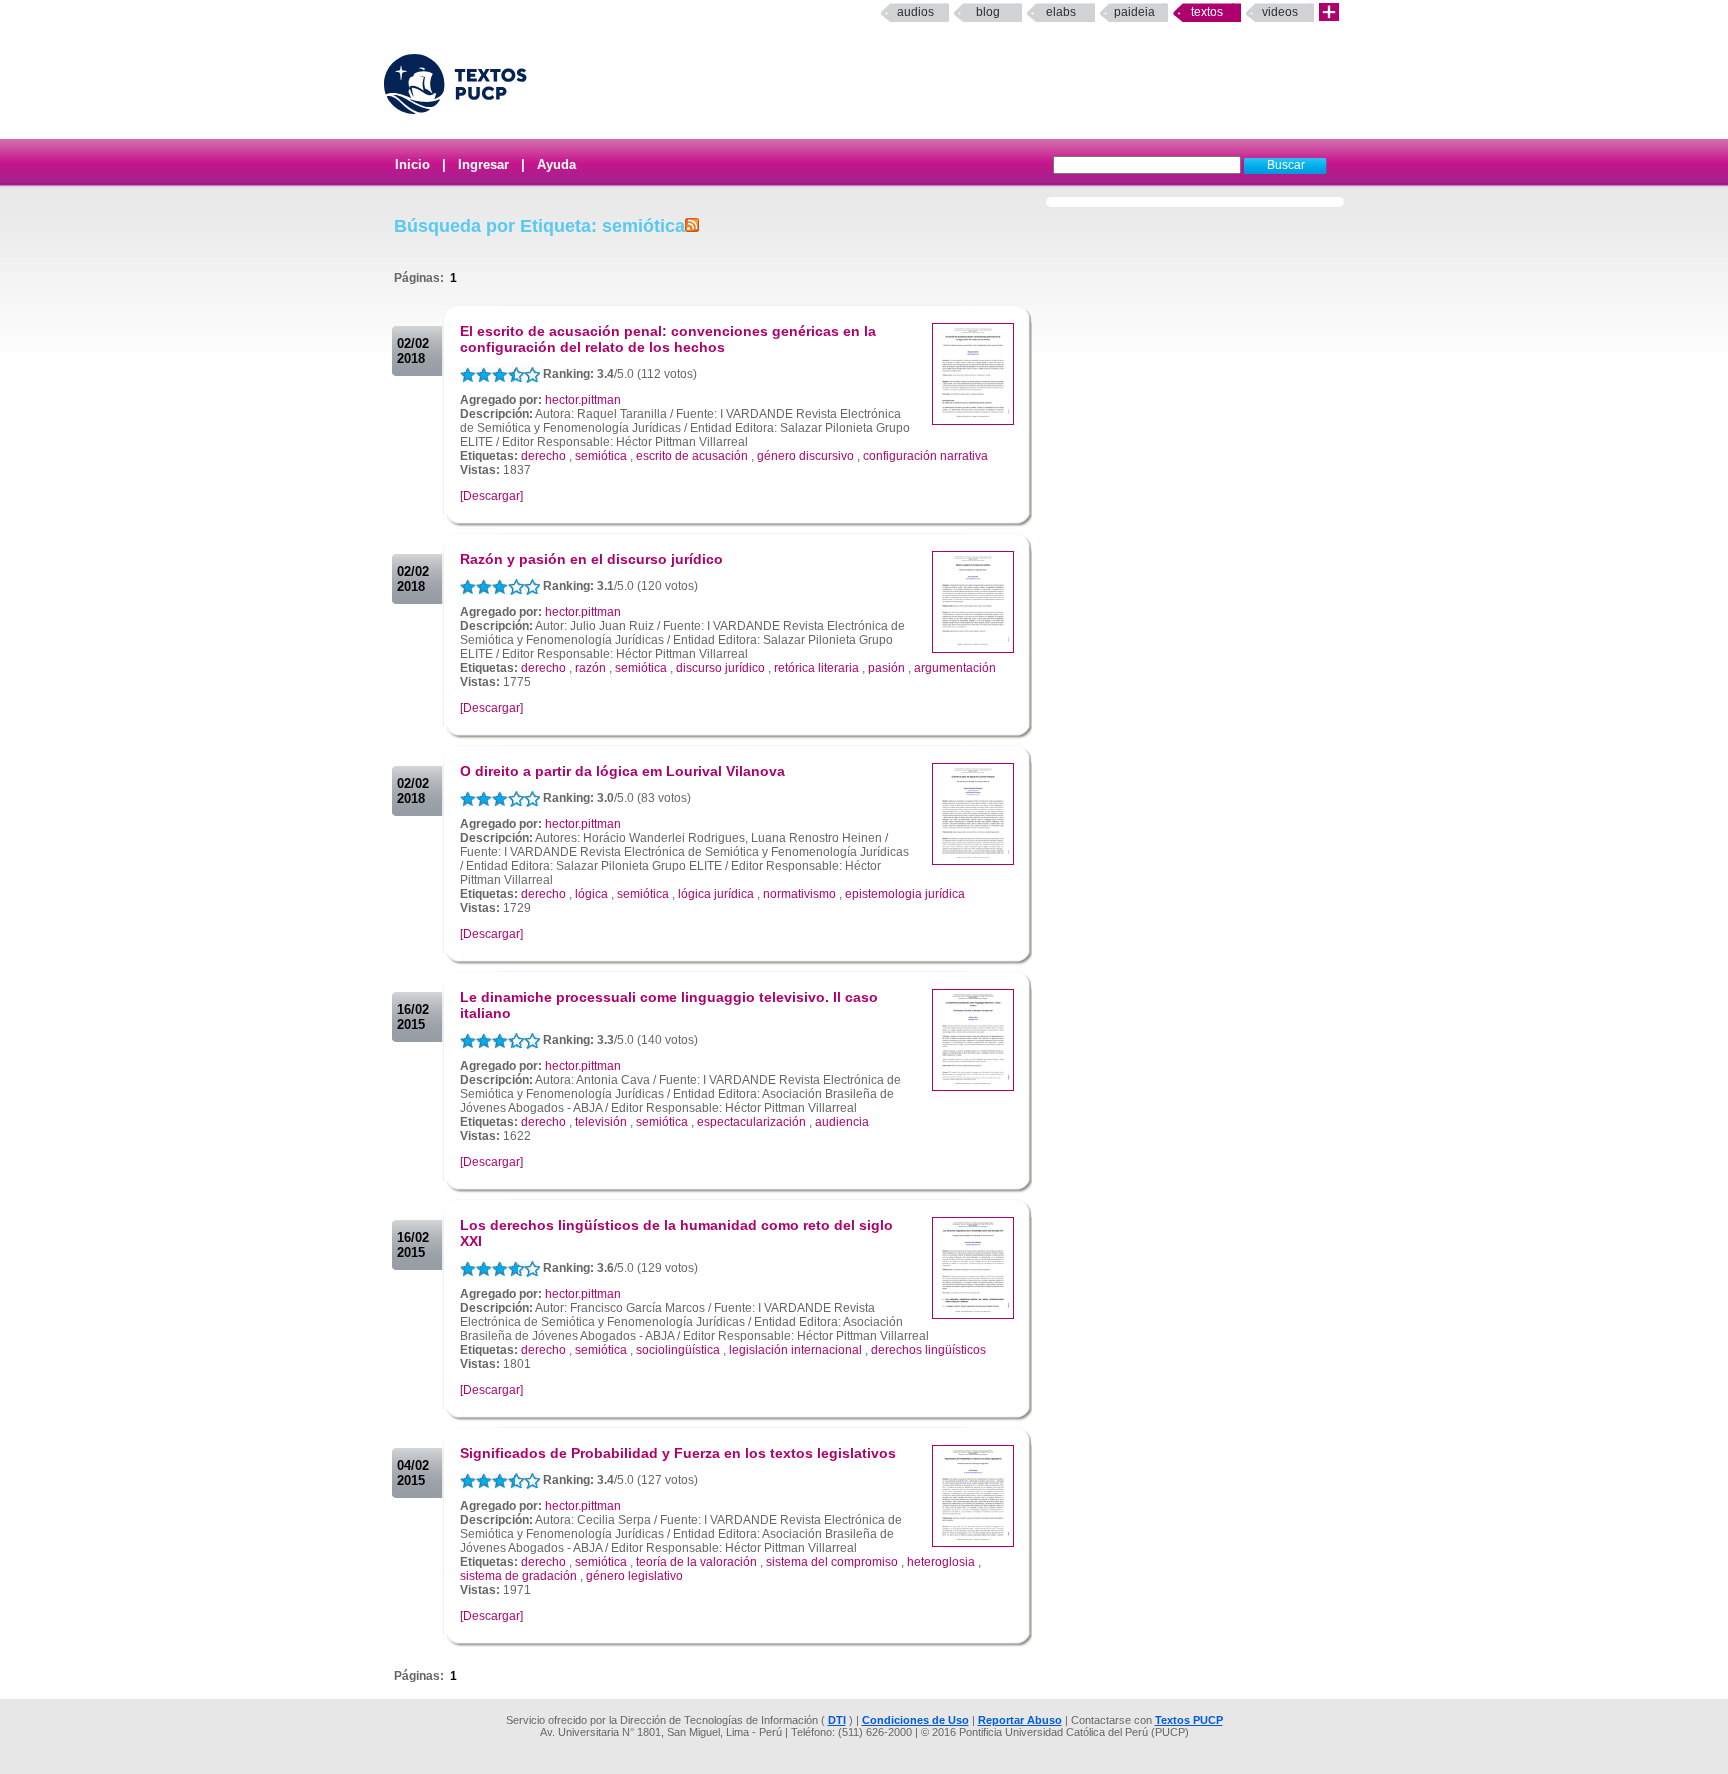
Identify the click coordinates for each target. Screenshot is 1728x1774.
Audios (915, 12)
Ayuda (556, 164)
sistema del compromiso (832, 1562)
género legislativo (634, 1576)
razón (590, 668)
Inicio (412, 164)
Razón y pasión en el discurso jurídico (591, 559)
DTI (837, 1720)
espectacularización (751, 1122)
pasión (886, 668)
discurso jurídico (720, 668)
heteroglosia (941, 1562)
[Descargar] (491, 496)
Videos (1280, 12)
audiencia (842, 1122)
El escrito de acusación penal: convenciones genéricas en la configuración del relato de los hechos (668, 339)
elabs (1061, 12)
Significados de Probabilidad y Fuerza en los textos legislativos (678, 1453)
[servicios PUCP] (1329, 12)
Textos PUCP (1189, 1720)
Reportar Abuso (1020, 1720)
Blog (988, 12)
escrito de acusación (692, 456)
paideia (1134, 12)
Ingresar (483, 164)
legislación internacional (795, 1350)
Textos (1207, 12)
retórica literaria (816, 668)
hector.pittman (583, 400)
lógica (591, 894)
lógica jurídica (716, 894)
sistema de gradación (518, 1576)
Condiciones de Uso (915, 1720)
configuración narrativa (925, 456)
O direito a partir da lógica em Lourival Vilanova (622, 771)
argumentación (955, 668)
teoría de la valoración (696, 1562)
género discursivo (805, 456)
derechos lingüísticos (928, 1350)
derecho (543, 456)
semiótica (601, 456)
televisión (601, 1122)
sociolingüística (678, 1350)
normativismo (799, 894)
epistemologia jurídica (905, 894)
